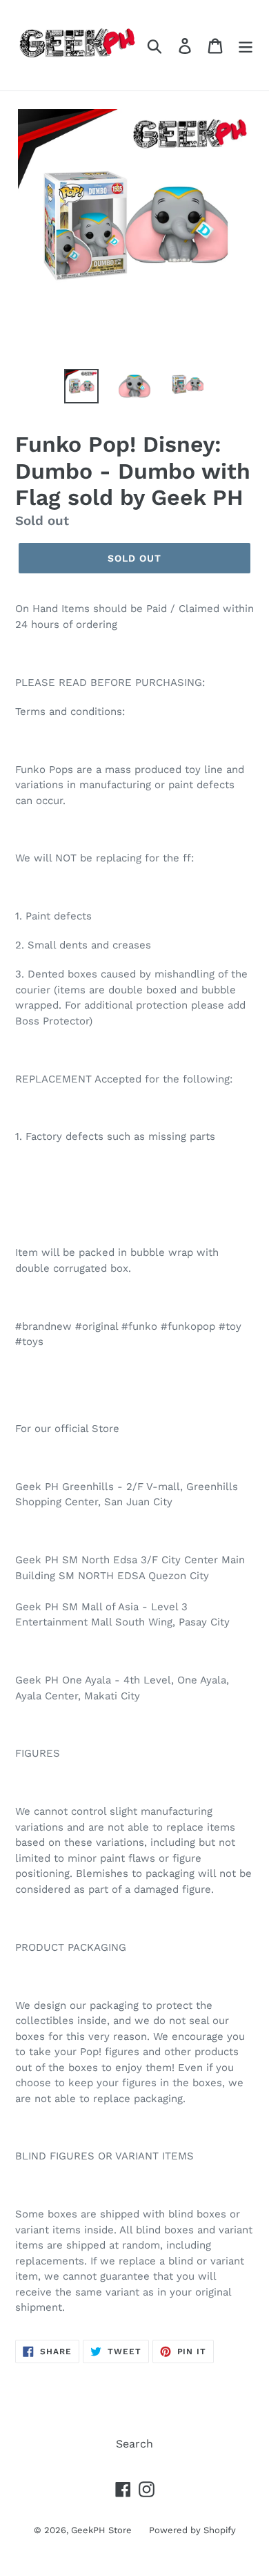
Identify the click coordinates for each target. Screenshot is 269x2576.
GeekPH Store (101, 2530)
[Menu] (246, 45)
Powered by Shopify (192, 2530)
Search (134, 2444)
